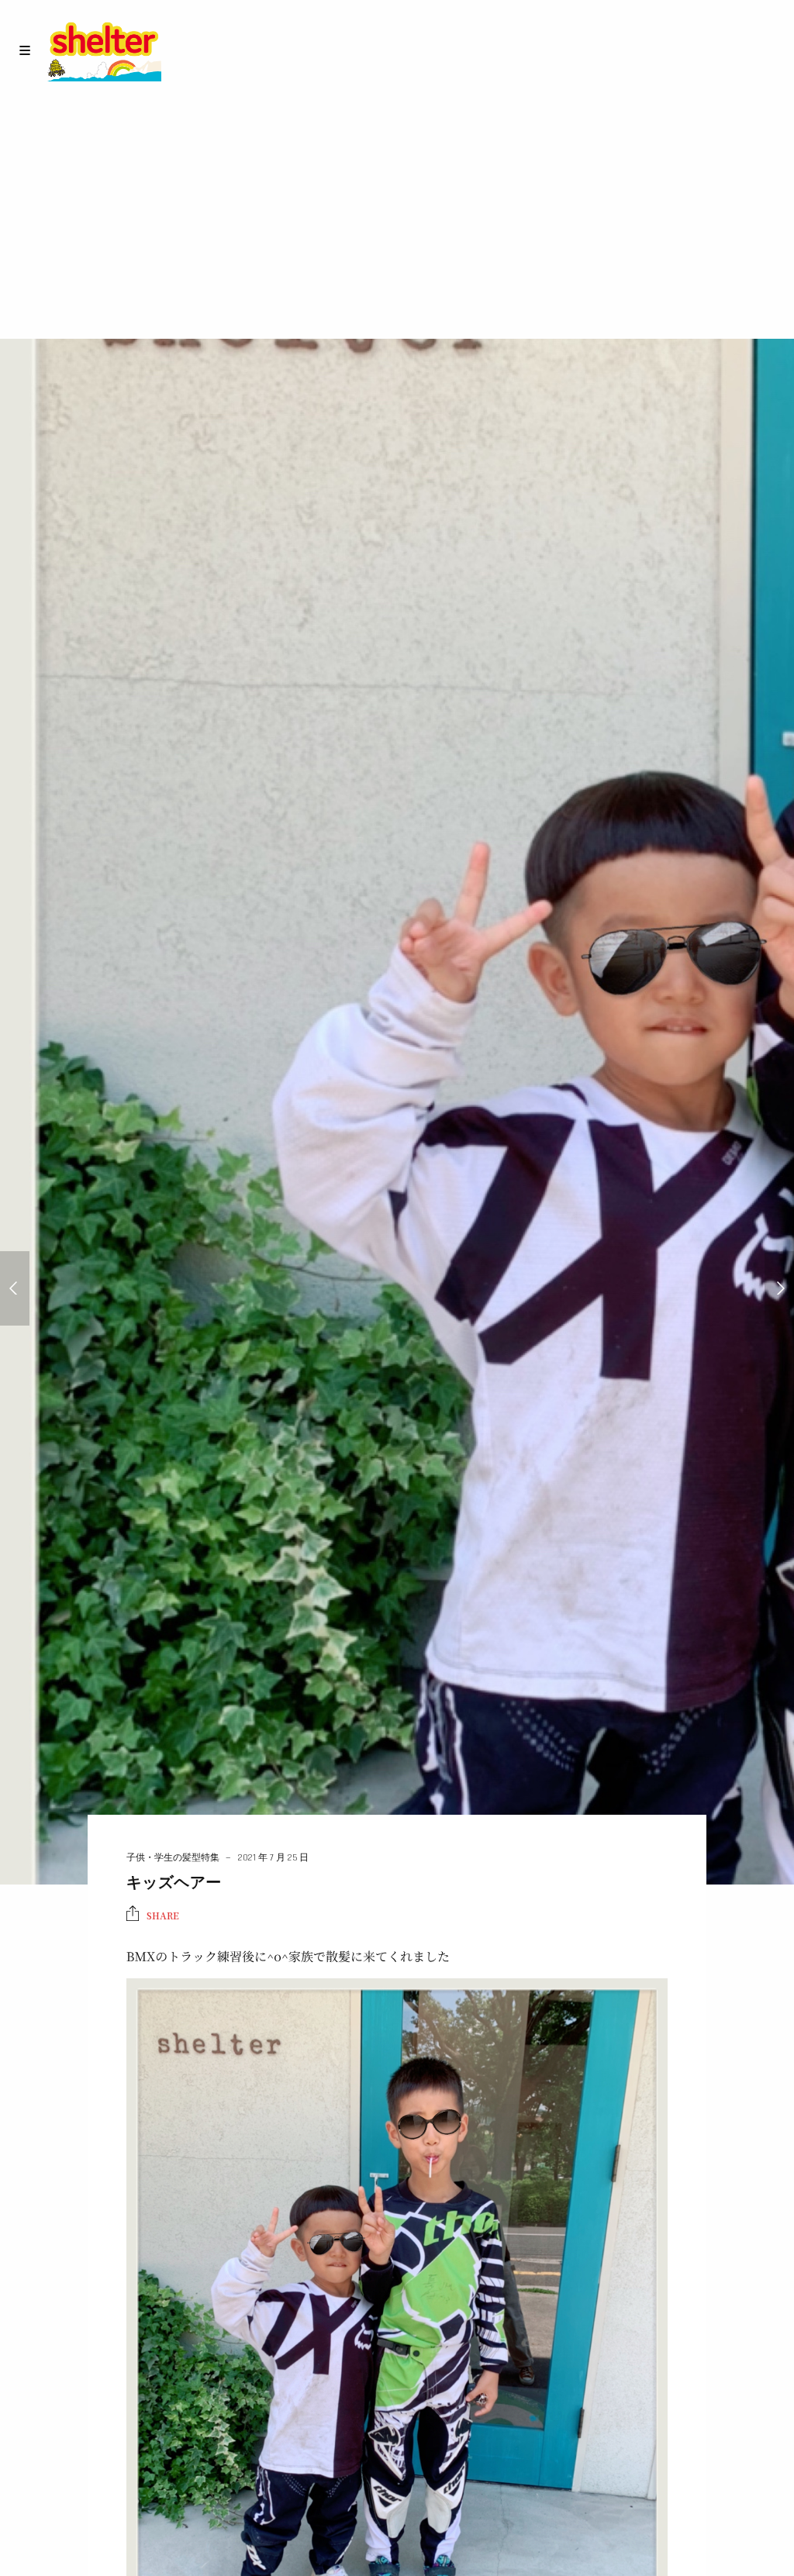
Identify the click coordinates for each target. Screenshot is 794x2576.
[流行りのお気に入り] (15, 1288)
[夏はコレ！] (779, 1288)
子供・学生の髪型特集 (173, 1858)
